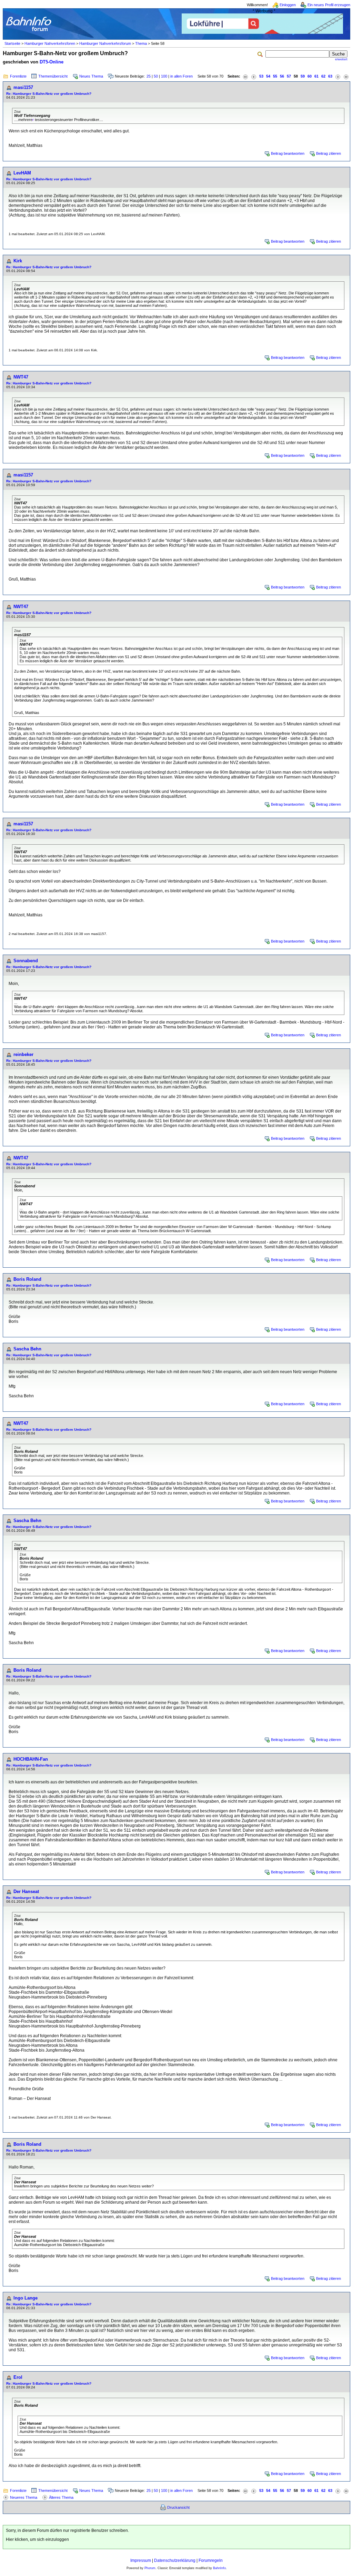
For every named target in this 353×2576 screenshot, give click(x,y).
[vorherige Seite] (254, 76)
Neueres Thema (24, 2497)
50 (156, 76)
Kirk (18, 261)
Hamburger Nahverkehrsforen (50, 43)
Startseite (12, 43)
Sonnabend (26, 961)
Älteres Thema (61, 2497)
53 (261, 76)
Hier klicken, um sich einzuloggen (37, 2539)
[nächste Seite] (338, 76)
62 (323, 76)
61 (316, 76)
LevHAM (22, 173)
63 (330, 76)
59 (303, 76)
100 (164, 76)
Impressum (141, 2560)
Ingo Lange (26, 2298)
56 (282, 76)
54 (268, 76)
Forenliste (18, 76)
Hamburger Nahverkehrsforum (105, 43)
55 (275, 76)
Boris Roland (27, 1279)
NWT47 (21, 377)
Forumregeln (211, 2560)
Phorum (150, 2568)
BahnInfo (219, 2568)
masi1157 (23, 87)
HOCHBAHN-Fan (31, 1759)
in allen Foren (181, 76)
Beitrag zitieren (329, 153)
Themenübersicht (53, 76)
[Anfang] (245, 76)
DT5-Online (52, 62)
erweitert (341, 59)
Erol (18, 2377)
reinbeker (23, 1054)
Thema (141, 43)
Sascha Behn (27, 1349)
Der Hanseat (26, 1891)
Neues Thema (91, 76)
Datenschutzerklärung (175, 2560)
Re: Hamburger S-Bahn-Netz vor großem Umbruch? (49, 94)
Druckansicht (178, 2507)
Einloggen (288, 5)
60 (310, 76)
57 (289, 76)
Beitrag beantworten (288, 153)
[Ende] (346, 76)
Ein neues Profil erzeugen (329, 5)
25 (149, 76)
